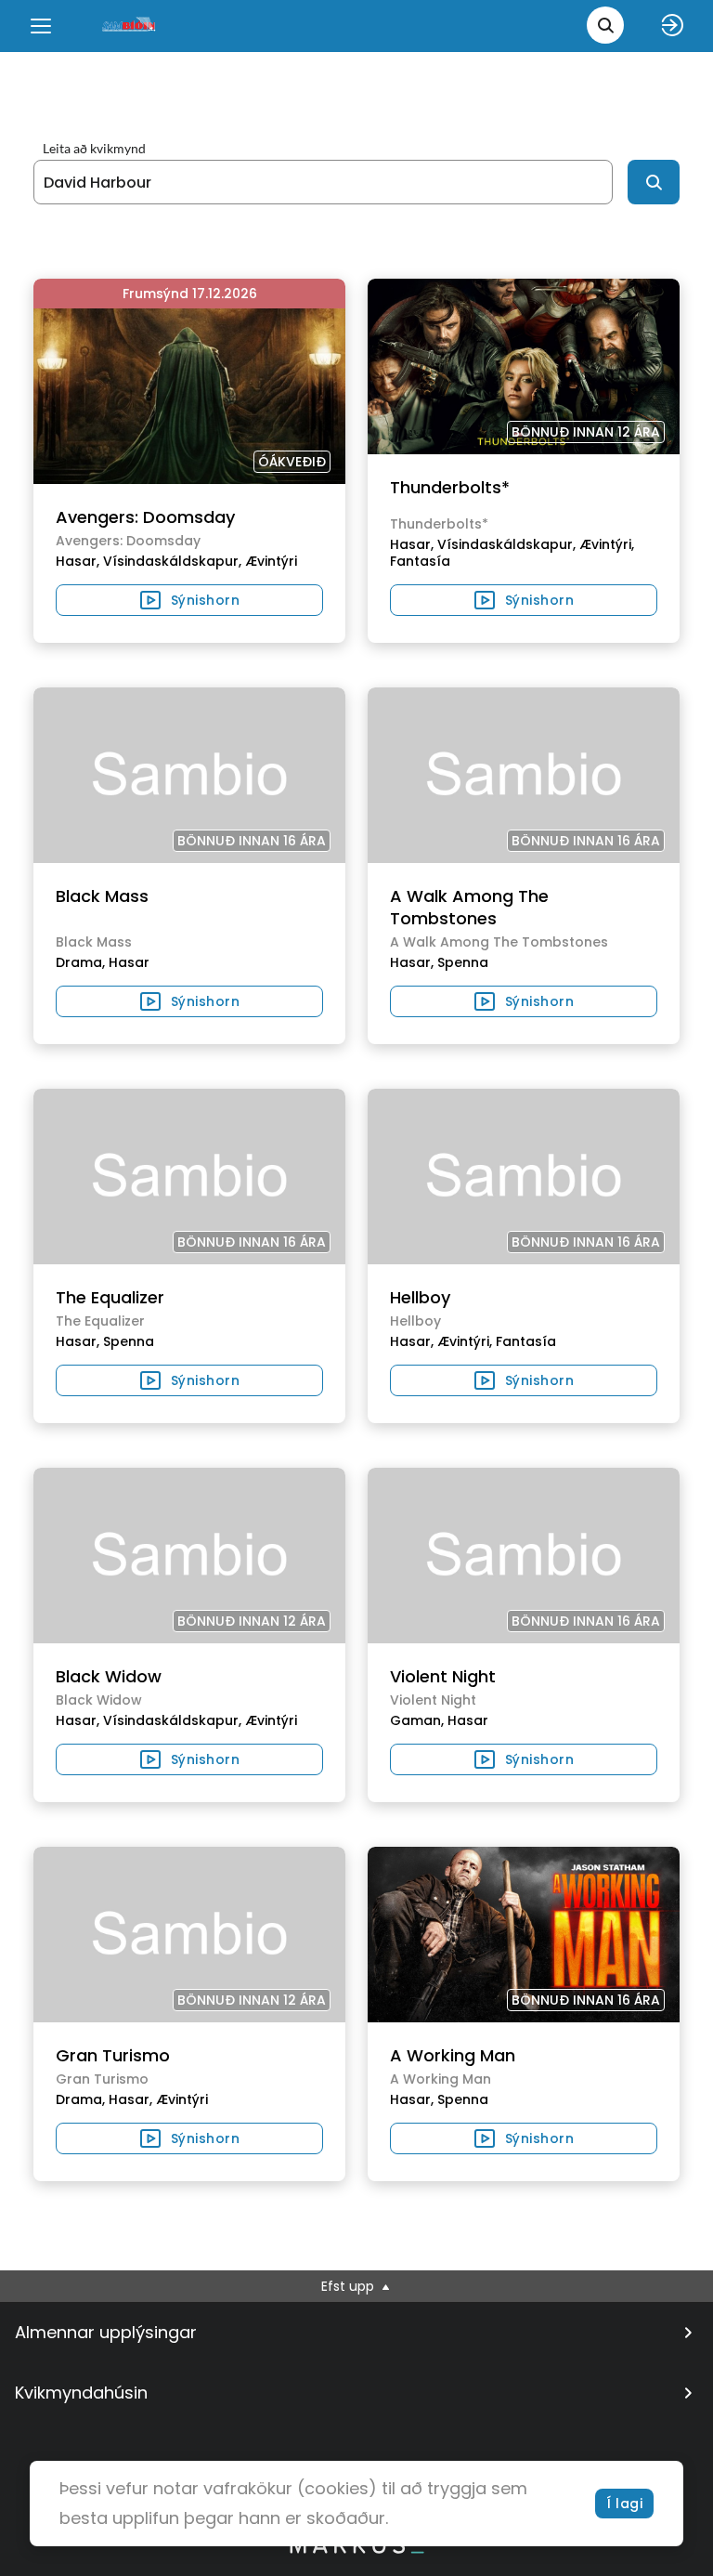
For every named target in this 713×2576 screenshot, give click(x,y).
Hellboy (420, 1297)
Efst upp (350, 2286)
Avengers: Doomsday (145, 517)
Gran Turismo (113, 2055)
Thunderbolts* (450, 487)
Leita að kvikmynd (94, 149)
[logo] (130, 26)
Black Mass (102, 896)
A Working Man (453, 2055)
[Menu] (41, 26)
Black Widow (109, 1676)
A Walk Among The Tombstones (469, 907)
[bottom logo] (356, 2549)
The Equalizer (110, 1297)
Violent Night (443, 1676)
